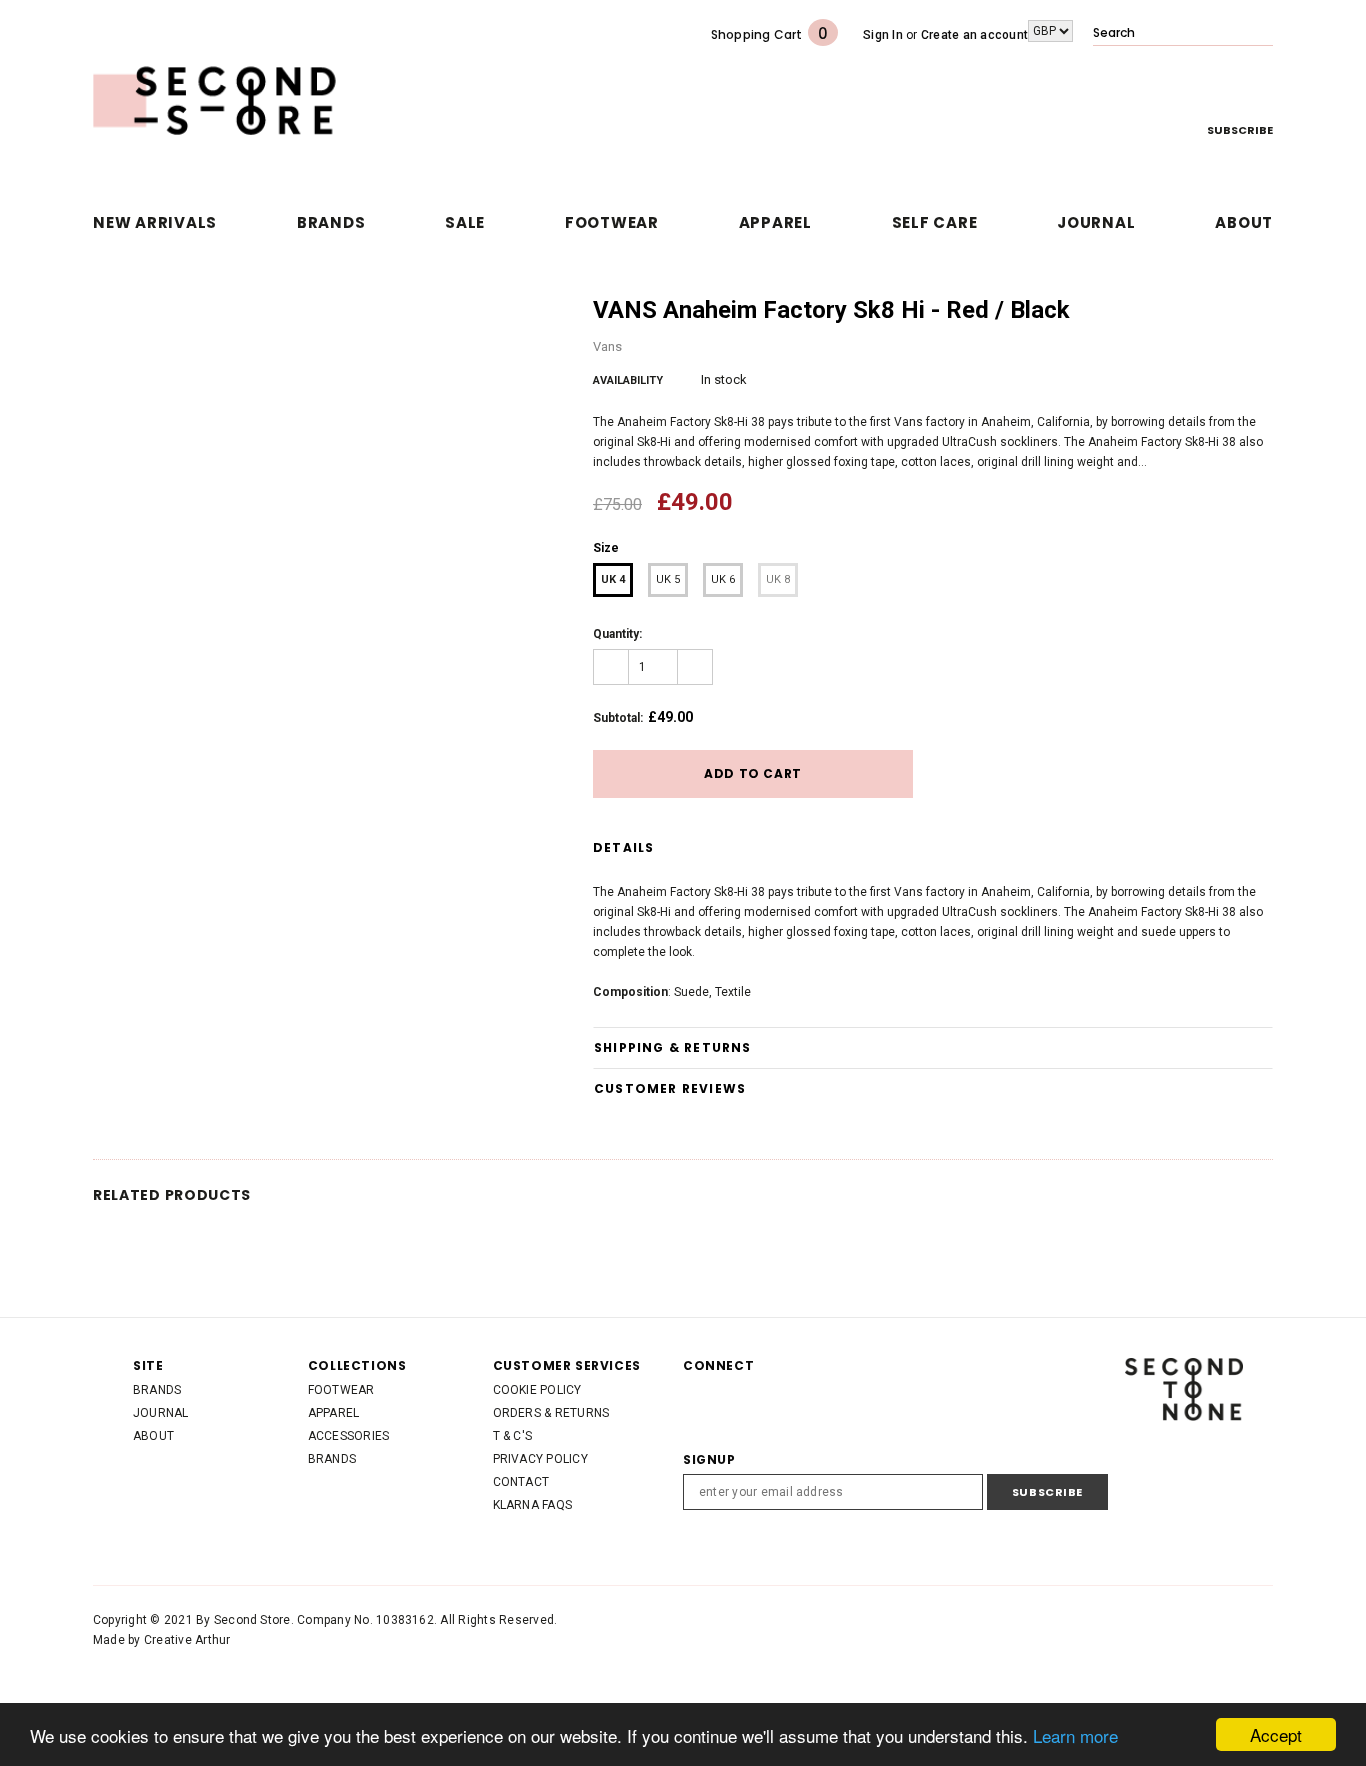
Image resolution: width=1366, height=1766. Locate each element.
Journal (161, 1413)
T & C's (513, 1436)
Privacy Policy (540, 1459)
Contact (521, 1482)
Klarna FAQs (533, 1505)
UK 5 (668, 579)
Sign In (883, 35)
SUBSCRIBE (1240, 130)
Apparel (334, 1413)
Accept (1276, 1734)
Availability (628, 380)
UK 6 (723, 579)
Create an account (974, 35)
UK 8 (778, 579)
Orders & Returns (551, 1413)
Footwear (341, 1390)
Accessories (349, 1436)
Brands (157, 1390)
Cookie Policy (537, 1390)
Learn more (1075, 1735)
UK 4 (613, 579)
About (153, 1436)
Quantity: (617, 634)
